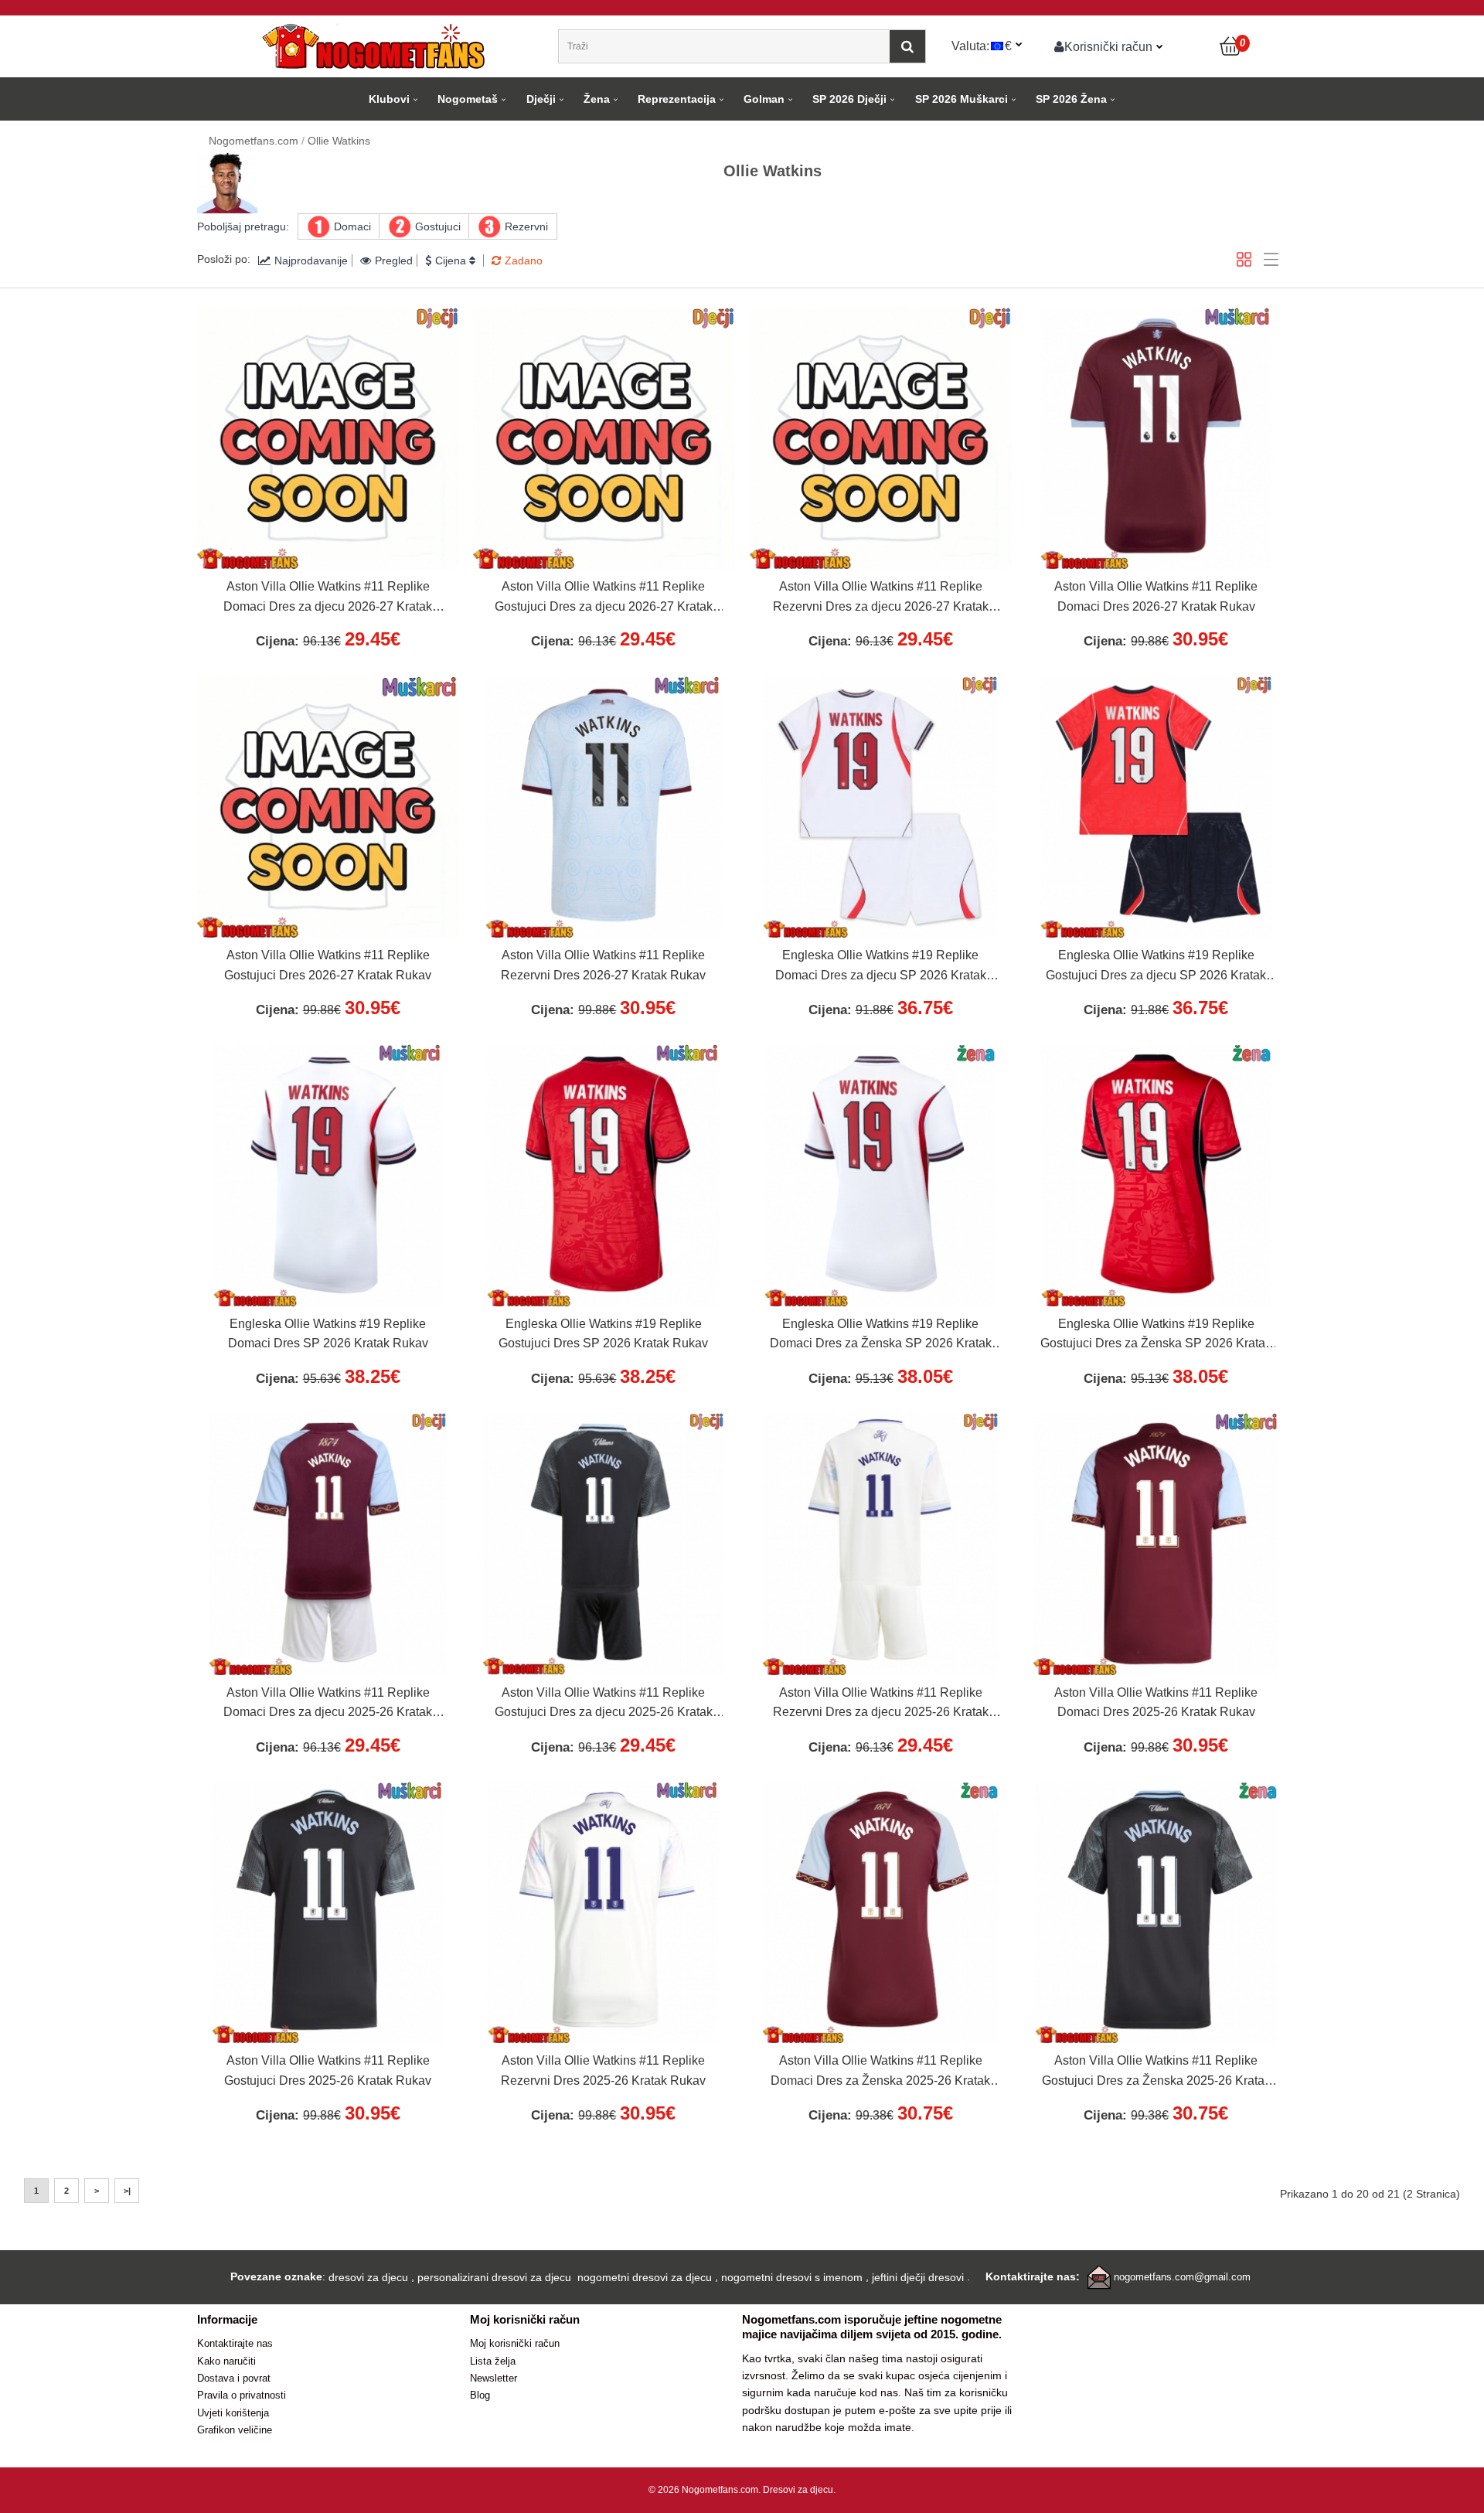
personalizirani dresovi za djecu (494, 2277)
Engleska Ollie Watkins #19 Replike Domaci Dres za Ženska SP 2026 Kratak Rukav (881, 1336)
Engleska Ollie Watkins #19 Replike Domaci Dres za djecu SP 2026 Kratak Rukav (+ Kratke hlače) (881, 967)
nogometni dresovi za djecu (645, 2277)
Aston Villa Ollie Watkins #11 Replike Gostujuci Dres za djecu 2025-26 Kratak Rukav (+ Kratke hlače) (604, 1704)
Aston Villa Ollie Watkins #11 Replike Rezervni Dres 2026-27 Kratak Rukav (603, 965)
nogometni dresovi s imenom (792, 2277)
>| (127, 2191)
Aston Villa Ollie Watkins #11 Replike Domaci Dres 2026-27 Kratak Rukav (1156, 596)
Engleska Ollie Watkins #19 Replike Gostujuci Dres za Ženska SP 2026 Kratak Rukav (1156, 1336)
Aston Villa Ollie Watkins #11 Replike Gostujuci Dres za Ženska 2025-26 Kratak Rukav (1156, 2072)
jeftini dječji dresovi (918, 2277)
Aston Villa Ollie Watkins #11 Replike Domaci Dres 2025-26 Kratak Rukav (1156, 1703)
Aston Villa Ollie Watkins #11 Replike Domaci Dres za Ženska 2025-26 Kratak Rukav (880, 2072)
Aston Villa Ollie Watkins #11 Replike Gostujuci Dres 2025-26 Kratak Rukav (328, 2070)
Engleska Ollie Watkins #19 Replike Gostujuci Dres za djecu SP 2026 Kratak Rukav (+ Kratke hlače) (1156, 967)
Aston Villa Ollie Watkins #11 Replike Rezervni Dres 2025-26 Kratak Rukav (603, 2070)
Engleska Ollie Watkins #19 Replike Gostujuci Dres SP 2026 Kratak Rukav (603, 1334)
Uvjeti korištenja (233, 2413)
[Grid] (1244, 259)
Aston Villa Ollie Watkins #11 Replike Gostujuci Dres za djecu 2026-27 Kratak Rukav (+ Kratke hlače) (604, 598)
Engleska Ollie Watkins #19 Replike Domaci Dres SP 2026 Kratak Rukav (328, 1334)
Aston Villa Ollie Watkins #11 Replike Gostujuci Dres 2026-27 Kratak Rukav (328, 965)
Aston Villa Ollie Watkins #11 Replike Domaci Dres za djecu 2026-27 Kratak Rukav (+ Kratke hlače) (328, 598)
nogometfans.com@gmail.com (1182, 2277)
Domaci (352, 226)
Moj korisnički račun (515, 2343)
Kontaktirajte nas (235, 2343)
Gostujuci (438, 226)
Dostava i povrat (234, 2378)
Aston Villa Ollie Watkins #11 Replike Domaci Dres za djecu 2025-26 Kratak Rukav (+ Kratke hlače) (328, 1704)
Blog (480, 2395)
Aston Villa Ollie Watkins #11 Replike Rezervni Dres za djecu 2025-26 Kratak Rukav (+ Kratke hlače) (881, 1704)
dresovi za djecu (368, 2277)
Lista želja (493, 2361)
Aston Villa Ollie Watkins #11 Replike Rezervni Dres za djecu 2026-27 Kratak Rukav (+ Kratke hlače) (881, 598)
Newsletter (494, 2378)
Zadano (524, 260)
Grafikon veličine (235, 2430)
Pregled (394, 260)
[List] (1271, 259)
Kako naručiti (226, 2361)
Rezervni (526, 226)
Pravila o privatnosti (242, 2395)
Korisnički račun (1108, 46)
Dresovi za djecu (798, 2490)
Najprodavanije (311, 260)
